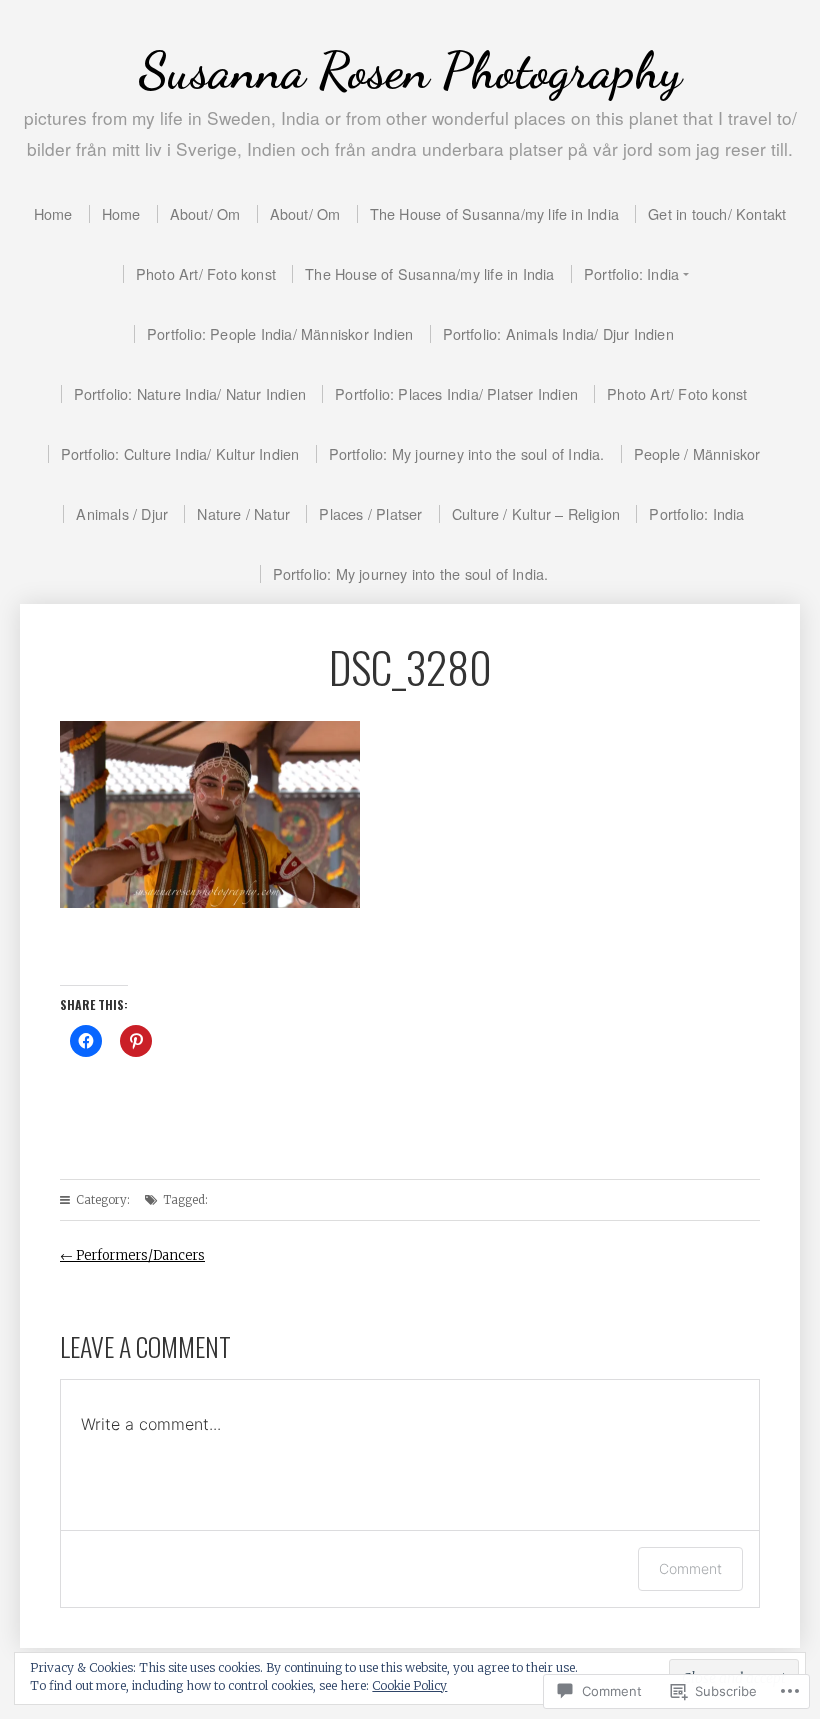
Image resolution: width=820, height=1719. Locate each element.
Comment (690, 1568)
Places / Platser (370, 513)
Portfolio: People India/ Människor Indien (280, 333)
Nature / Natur (243, 513)
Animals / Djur (122, 513)
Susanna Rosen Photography (410, 70)
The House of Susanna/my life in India (494, 213)
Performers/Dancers (132, 1255)
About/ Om (205, 213)
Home (53, 213)
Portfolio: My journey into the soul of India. (467, 453)
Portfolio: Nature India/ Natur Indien (190, 393)
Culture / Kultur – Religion (536, 513)
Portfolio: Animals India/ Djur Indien (558, 333)
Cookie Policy (409, 1685)
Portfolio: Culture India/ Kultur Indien (180, 453)
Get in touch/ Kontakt (717, 213)
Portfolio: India (631, 273)
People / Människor (697, 453)
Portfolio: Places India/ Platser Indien (456, 393)
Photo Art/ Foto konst (206, 273)
